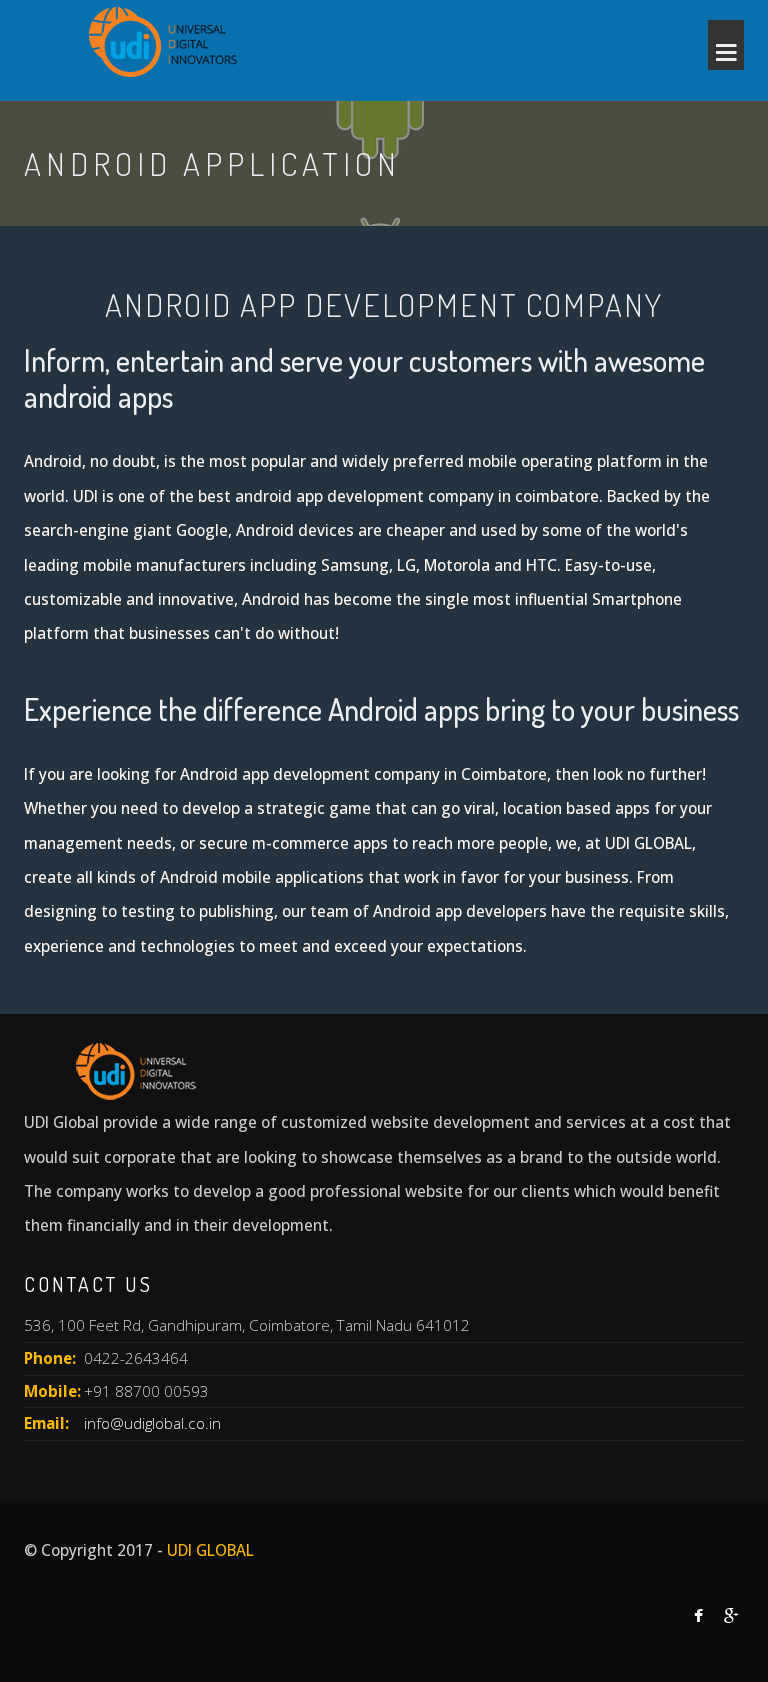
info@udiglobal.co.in (152, 1423)
